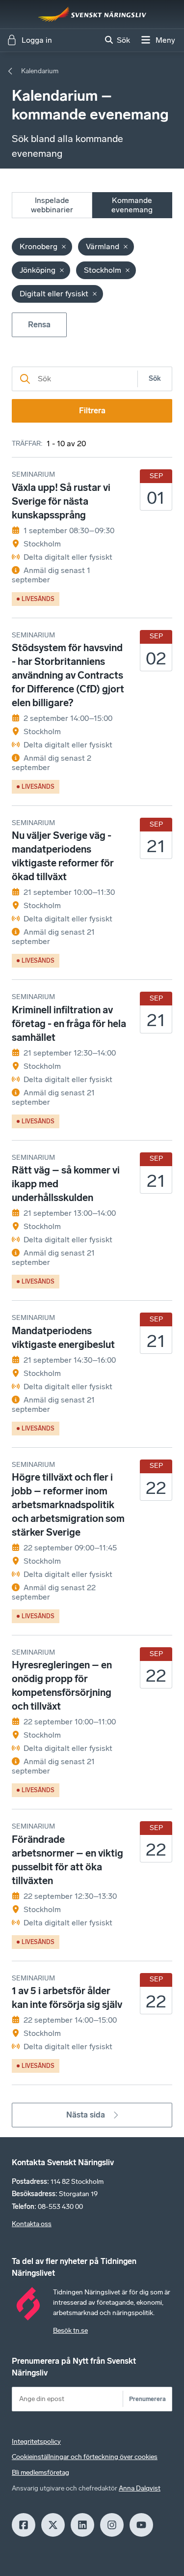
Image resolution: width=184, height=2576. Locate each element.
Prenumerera (147, 2399)
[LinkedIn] (82, 2525)
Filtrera (92, 411)
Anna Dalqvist (140, 2488)
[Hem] (92, 14)
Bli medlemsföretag (40, 2473)
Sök (155, 379)
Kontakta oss (32, 2224)
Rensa (39, 325)
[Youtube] (141, 2525)
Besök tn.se (70, 2331)
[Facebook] (24, 2525)
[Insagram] (112, 2525)
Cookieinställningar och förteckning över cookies (85, 2457)
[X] (53, 2525)
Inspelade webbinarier (52, 205)
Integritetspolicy (36, 2442)
